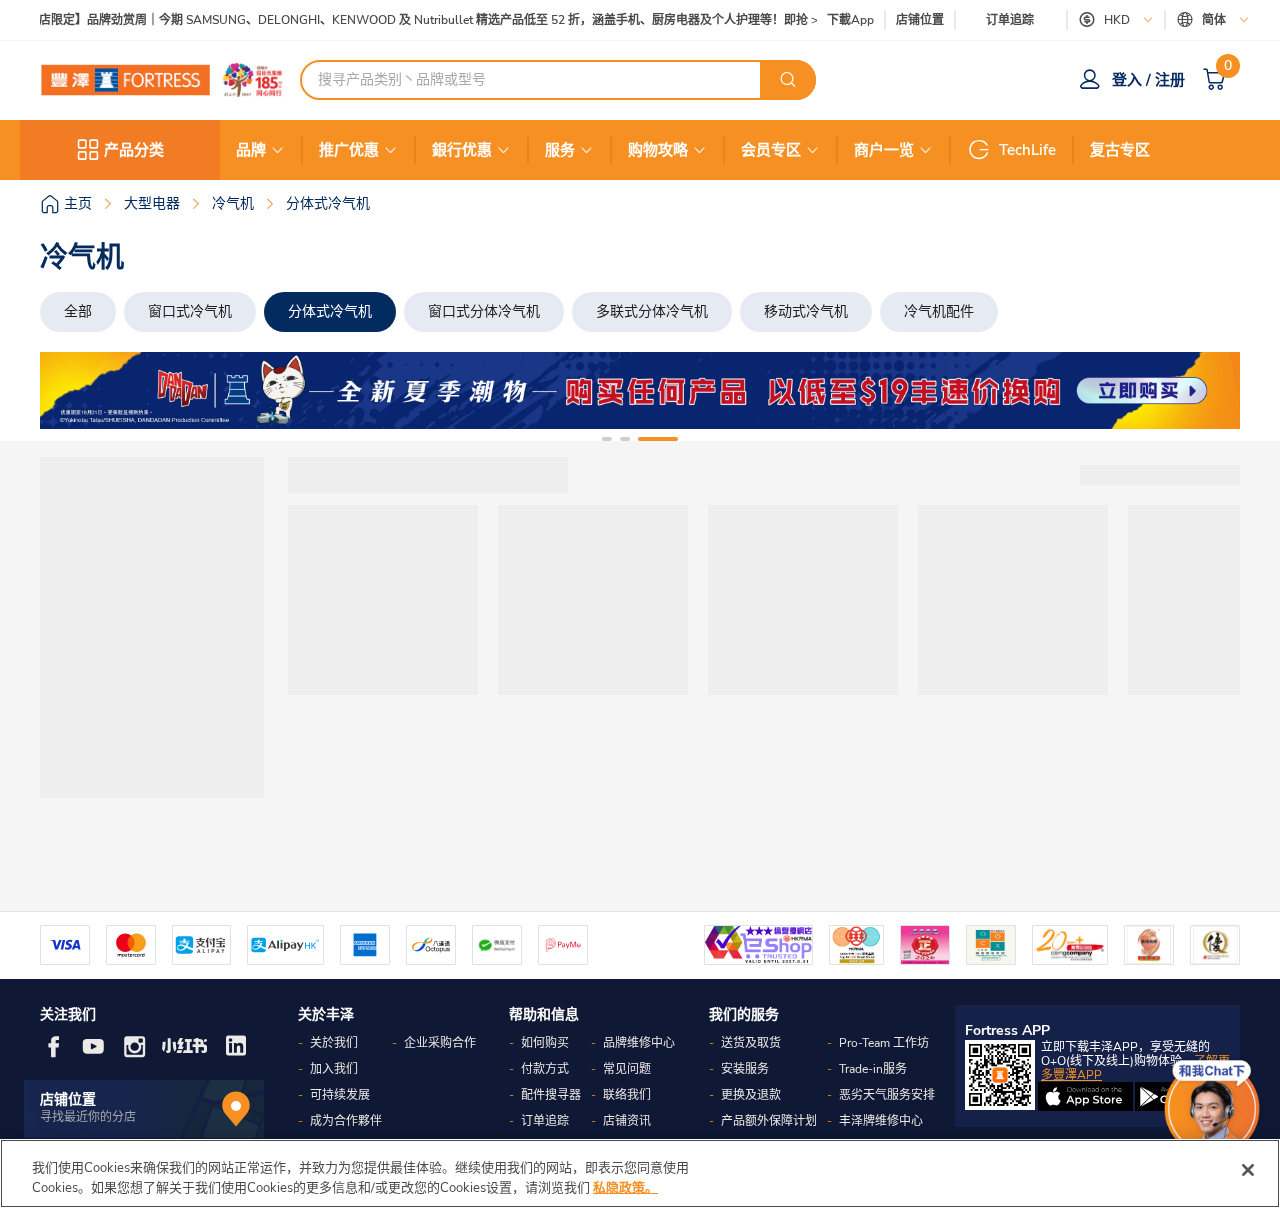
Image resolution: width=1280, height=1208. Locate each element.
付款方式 (545, 1069)
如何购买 (545, 1043)
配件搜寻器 (551, 1095)
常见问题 (627, 1069)
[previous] (73, 391)
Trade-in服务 (873, 1069)
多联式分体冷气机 (652, 311)
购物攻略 (658, 150)
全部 (78, 311)
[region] (640, 1173)
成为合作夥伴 (346, 1121)
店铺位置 (920, 20)
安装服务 (745, 1069)
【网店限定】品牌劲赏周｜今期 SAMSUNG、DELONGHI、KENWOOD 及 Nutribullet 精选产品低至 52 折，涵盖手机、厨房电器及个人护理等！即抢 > (416, 20)
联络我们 (627, 1095)
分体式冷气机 (330, 311)
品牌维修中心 (639, 1043)
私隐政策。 (625, 1187)
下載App (850, 20)
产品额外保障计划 (769, 1121)
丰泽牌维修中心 (881, 1121)
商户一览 (884, 150)
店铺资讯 (627, 1121)
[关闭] (1248, 1170)
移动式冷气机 (806, 311)
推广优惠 (349, 150)
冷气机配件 (939, 311)
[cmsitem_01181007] (640, 390)
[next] (1207, 391)
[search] (788, 80)
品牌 (251, 150)
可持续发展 (340, 1095)
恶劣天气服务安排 (887, 1095)
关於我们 (334, 1043)
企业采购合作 (440, 1043)
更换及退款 (751, 1095)
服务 (560, 150)
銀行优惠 (462, 150)
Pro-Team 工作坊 (884, 1043)
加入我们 (334, 1069)
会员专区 (771, 150)
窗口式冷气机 (190, 311)
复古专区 (1120, 150)
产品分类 (134, 150)
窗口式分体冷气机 (484, 311)
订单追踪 (1010, 20)
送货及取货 (751, 1043)
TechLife (1027, 150)
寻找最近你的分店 (88, 1117)
